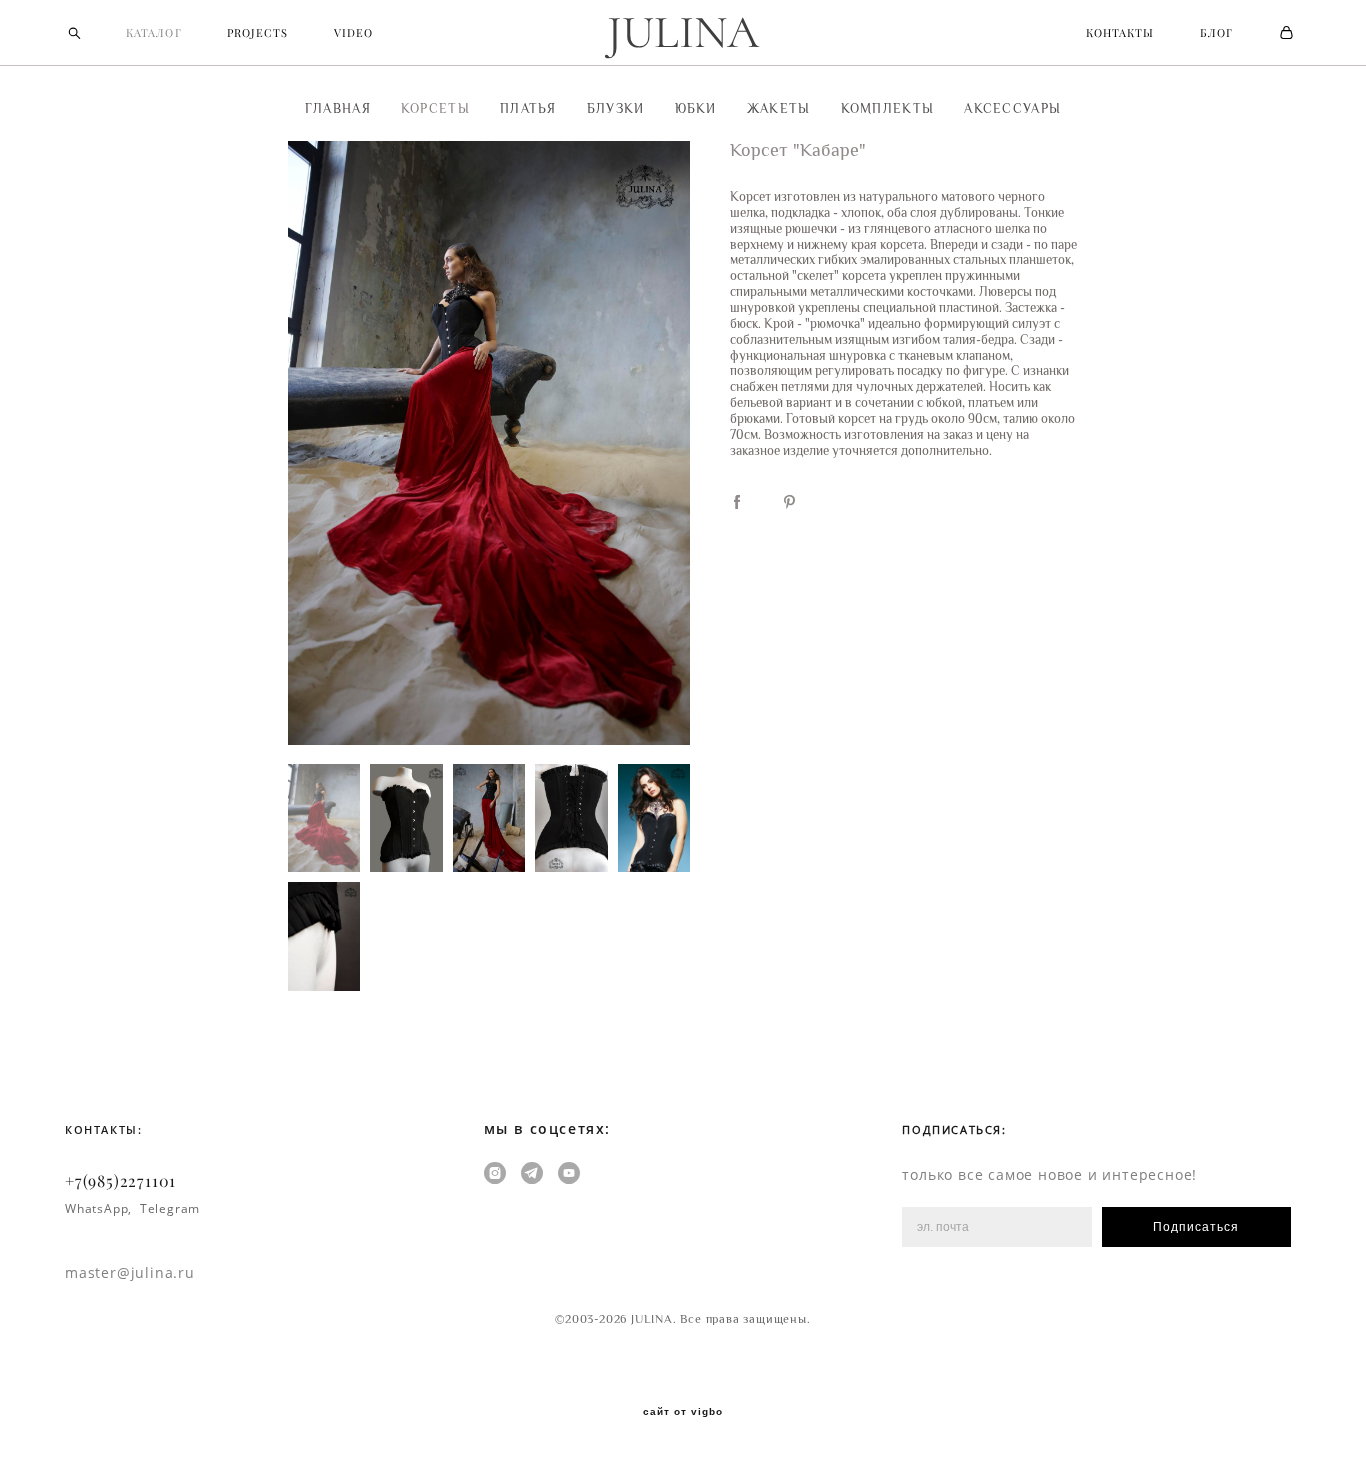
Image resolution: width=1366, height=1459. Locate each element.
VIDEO (354, 33)
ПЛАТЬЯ (528, 108)
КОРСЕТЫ (435, 108)
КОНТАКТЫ (1120, 33)
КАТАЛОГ (154, 33)
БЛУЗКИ (616, 108)
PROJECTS (258, 33)
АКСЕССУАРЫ (1012, 108)
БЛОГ (1216, 33)
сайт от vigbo (683, 1412)
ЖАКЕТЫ (779, 108)
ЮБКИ (696, 108)
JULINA (683, 33)
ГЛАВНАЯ (338, 108)
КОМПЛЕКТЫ (888, 108)
